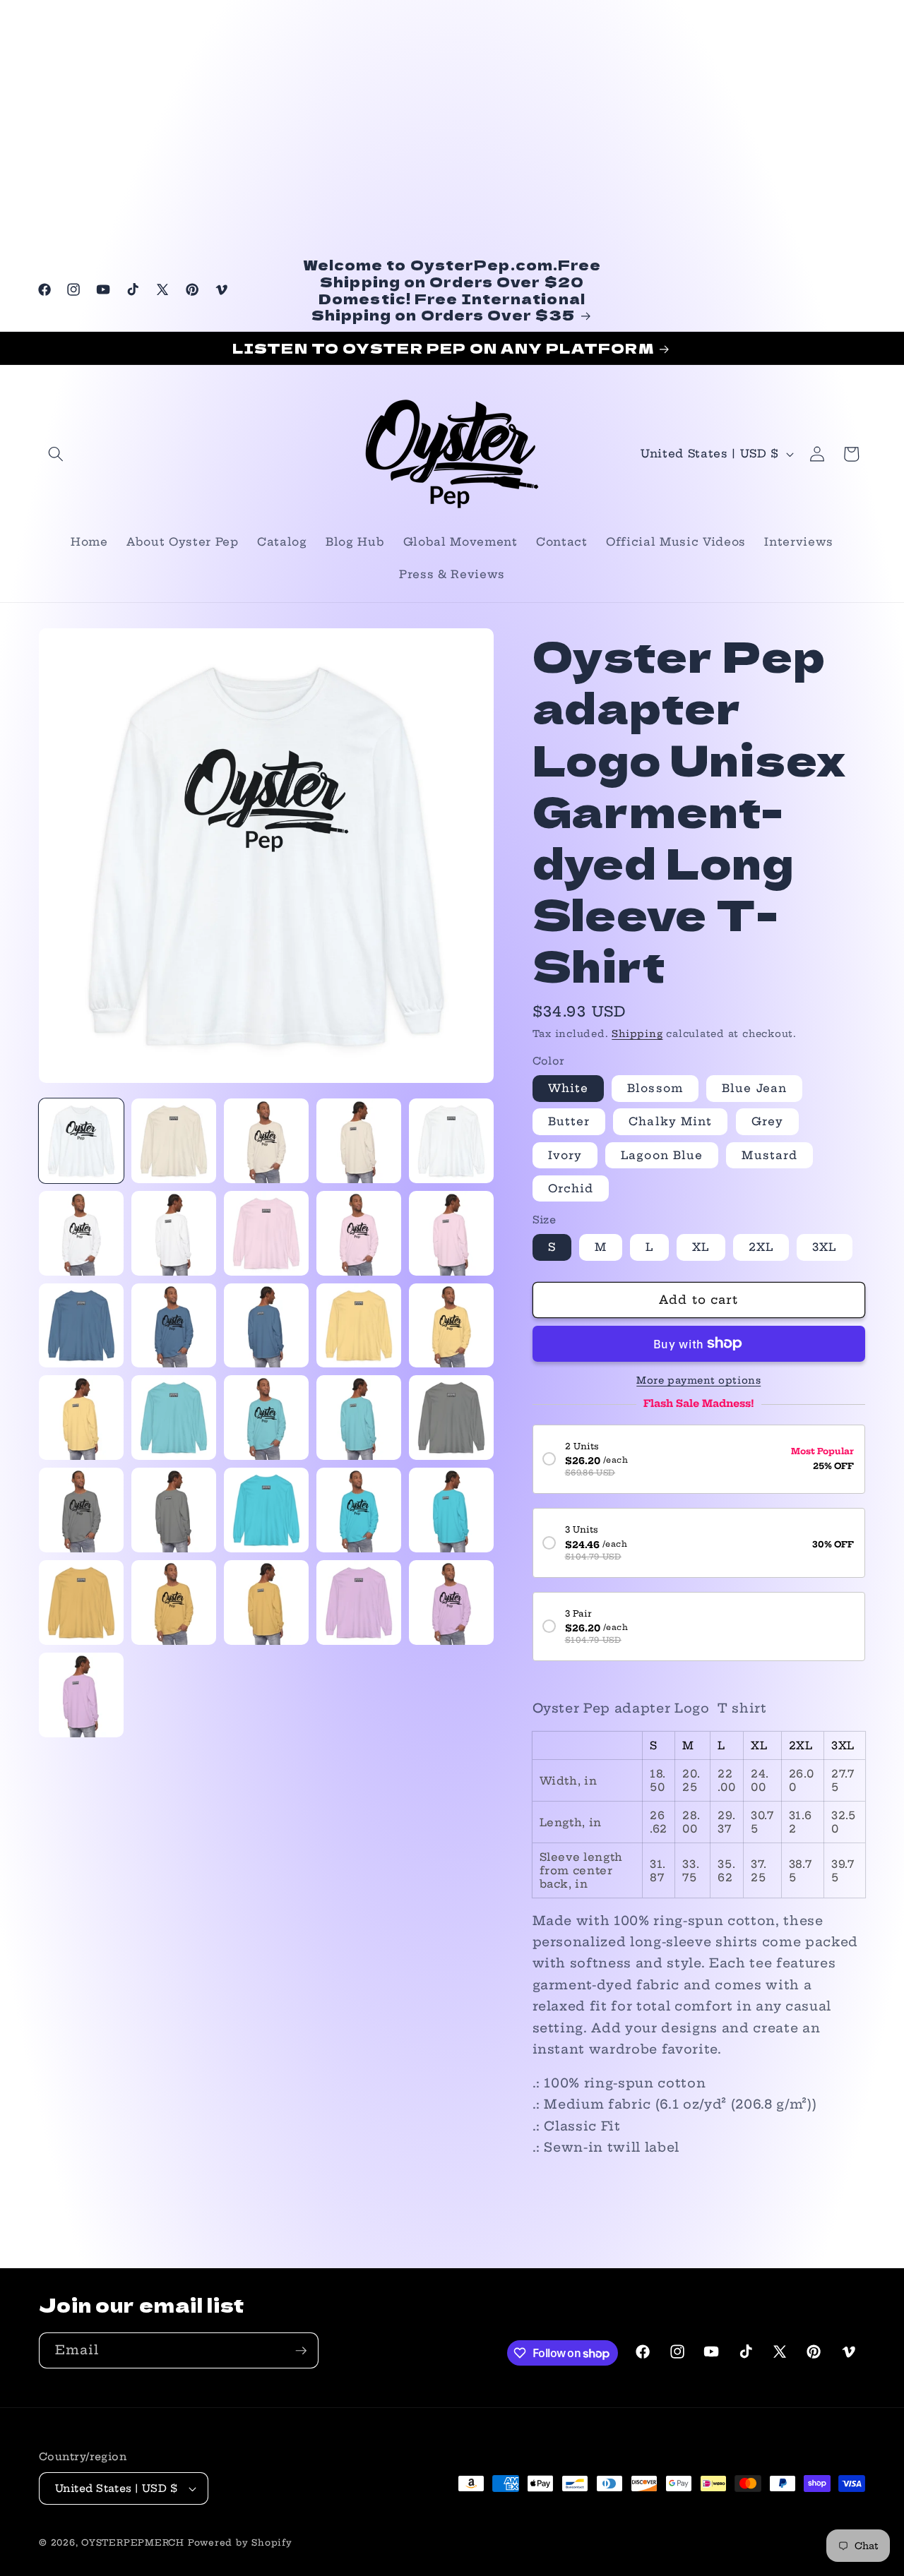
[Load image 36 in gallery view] (174, 1602)
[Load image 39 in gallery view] (451, 1602)
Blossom (655, 1088)
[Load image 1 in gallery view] (81, 1141)
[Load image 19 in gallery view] (451, 1233)
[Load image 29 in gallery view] (451, 1418)
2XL (761, 1247)
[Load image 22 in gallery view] (266, 1326)
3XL (824, 1247)
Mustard (769, 1155)
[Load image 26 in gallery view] (174, 1418)
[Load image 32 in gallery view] (266, 1510)
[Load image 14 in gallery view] (451, 1141)
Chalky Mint (670, 1121)
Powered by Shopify (240, 2542)
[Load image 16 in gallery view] (174, 1233)
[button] (56, 454)
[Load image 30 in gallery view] (81, 1510)
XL (701, 1247)
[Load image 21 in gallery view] (174, 1326)
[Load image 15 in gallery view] (81, 1233)
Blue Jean (754, 1088)
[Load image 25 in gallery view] (81, 1418)
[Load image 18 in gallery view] (359, 1233)
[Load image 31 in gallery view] (174, 1510)
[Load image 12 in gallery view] (266, 1141)
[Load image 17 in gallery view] (266, 1233)
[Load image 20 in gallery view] (81, 1326)
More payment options (698, 1380)
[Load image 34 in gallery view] (451, 1510)
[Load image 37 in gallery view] (266, 1602)
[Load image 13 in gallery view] (359, 1141)
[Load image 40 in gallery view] (81, 1695)
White (569, 1088)
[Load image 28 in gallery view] (359, 1418)
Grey (767, 1121)
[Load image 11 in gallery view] (174, 1141)
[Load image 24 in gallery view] (451, 1326)
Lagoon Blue (662, 1155)
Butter (569, 1121)
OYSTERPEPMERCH (133, 2542)
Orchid (571, 1188)
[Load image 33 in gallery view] (359, 1510)
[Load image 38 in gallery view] (359, 1602)
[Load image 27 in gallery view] (266, 1418)
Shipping (637, 1034)
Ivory (565, 1155)
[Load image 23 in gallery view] (359, 1326)
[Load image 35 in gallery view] (81, 1602)
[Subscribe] (301, 2351)
